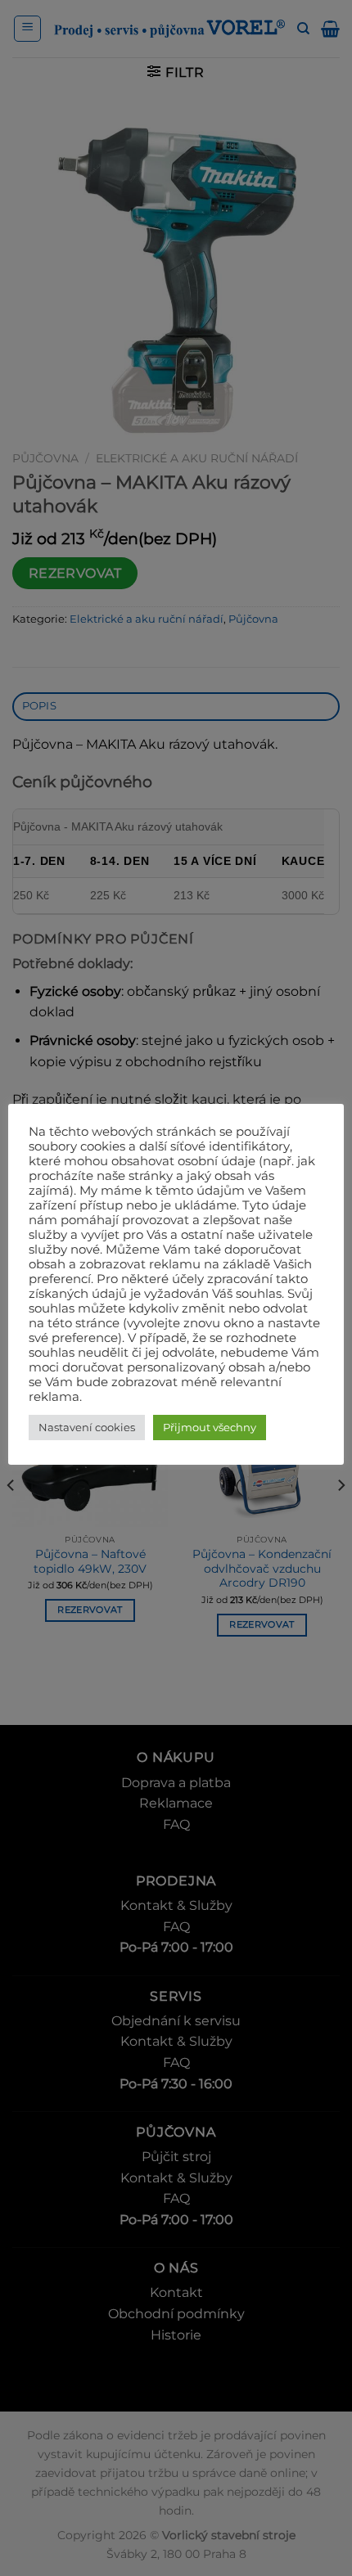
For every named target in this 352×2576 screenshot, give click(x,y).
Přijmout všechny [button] (210, 1427)
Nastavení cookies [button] (87, 1427)
